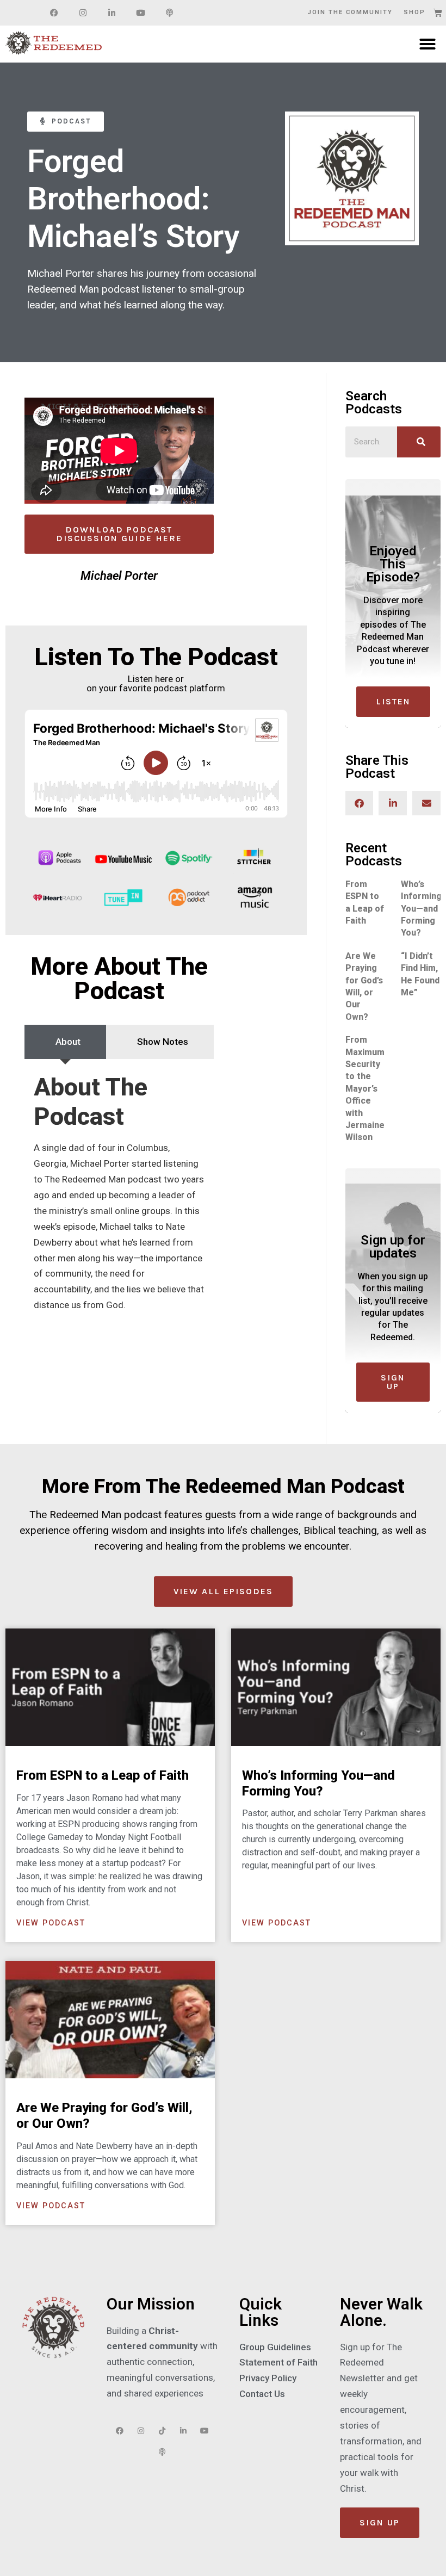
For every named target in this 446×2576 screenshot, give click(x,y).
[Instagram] (83, 13)
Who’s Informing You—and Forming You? (421, 909)
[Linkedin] (112, 13)
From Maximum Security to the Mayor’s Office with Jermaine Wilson (365, 1088)
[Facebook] (54, 13)
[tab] (65, 1042)
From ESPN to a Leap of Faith (103, 1775)
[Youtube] (140, 13)
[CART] (438, 13)
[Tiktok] (162, 2431)
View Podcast (51, 1923)
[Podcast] (169, 13)
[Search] (419, 442)
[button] (428, 44)
